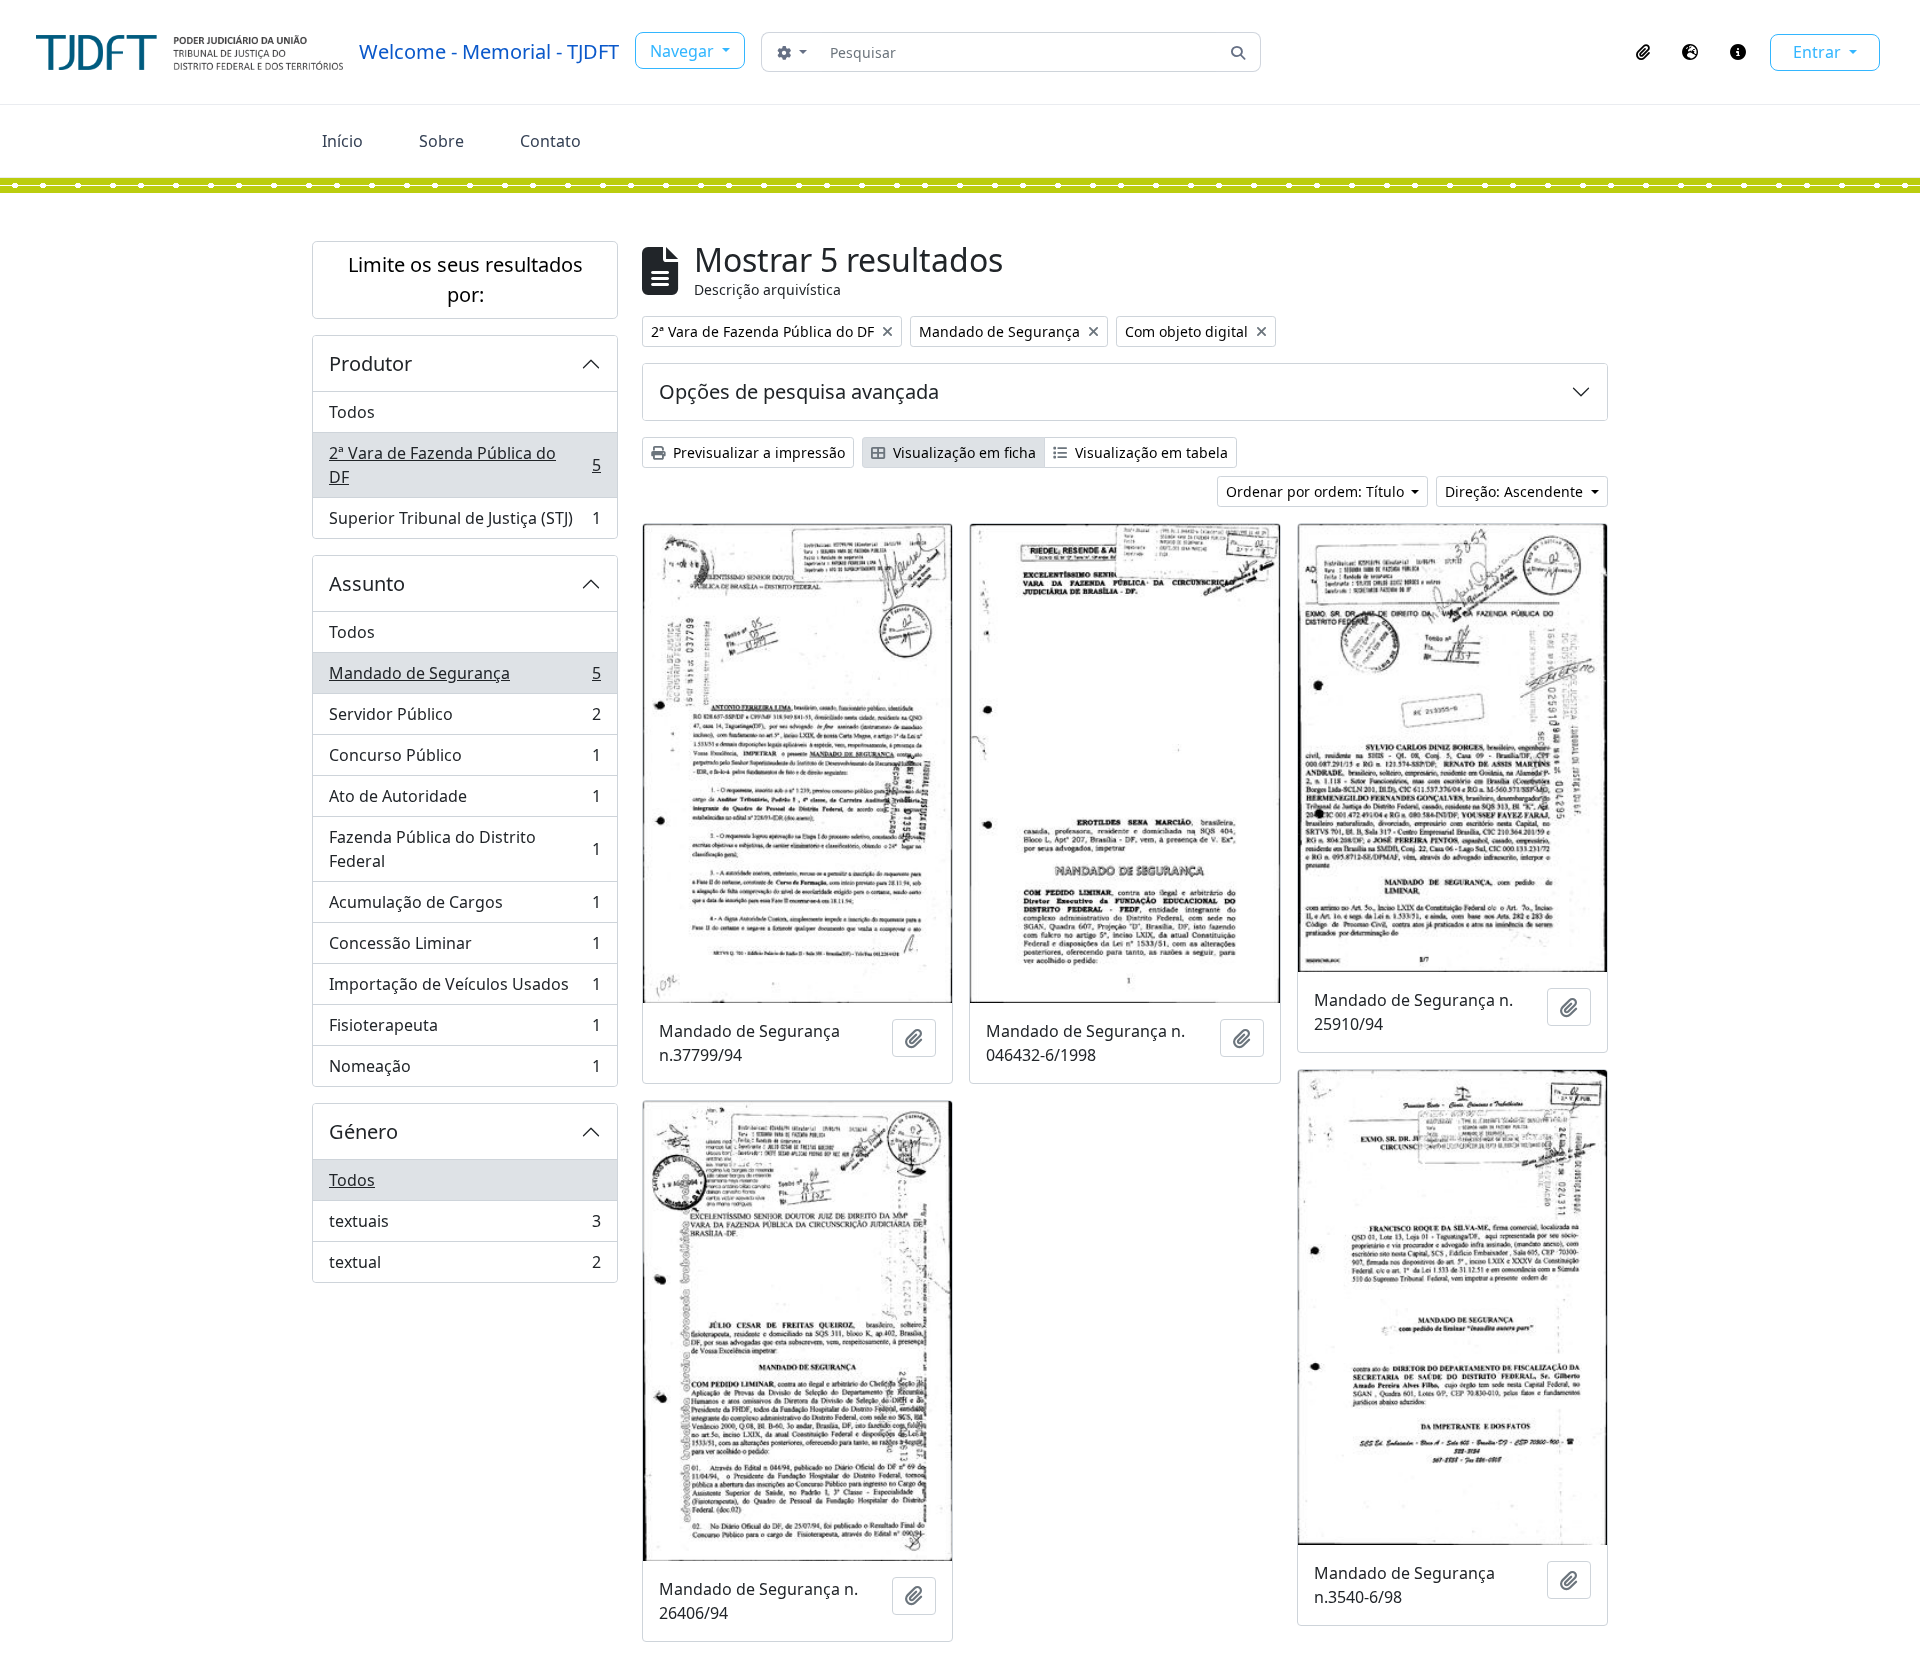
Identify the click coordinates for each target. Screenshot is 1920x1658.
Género (363, 1131)
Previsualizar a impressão (757, 452)
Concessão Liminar (464, 948)
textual (464, 1266)
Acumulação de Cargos (464, 907)
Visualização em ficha (962, 452)
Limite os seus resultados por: (465, 279)
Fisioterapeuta (464, 1030)
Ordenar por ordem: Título (1317, 491)
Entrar (1819, 52)
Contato (550, 141)
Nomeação (464, 1070)
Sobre (441, 141)
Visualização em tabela (1149, 452)
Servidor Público (464, 719)
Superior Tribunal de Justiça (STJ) (464, 522)
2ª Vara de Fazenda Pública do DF (464, 465)
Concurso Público (464, 760)
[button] (1643, 52)
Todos (352, 412)
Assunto (367, 583)
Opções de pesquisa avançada (799, 391)
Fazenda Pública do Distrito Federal (464, 849)
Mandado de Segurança (464, 678)
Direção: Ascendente (1516, 491)
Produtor (370, 363)
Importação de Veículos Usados (464, 989)
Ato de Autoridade (464, 801)
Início (342, 141)
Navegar (684, 51)
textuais (464, 1226)
